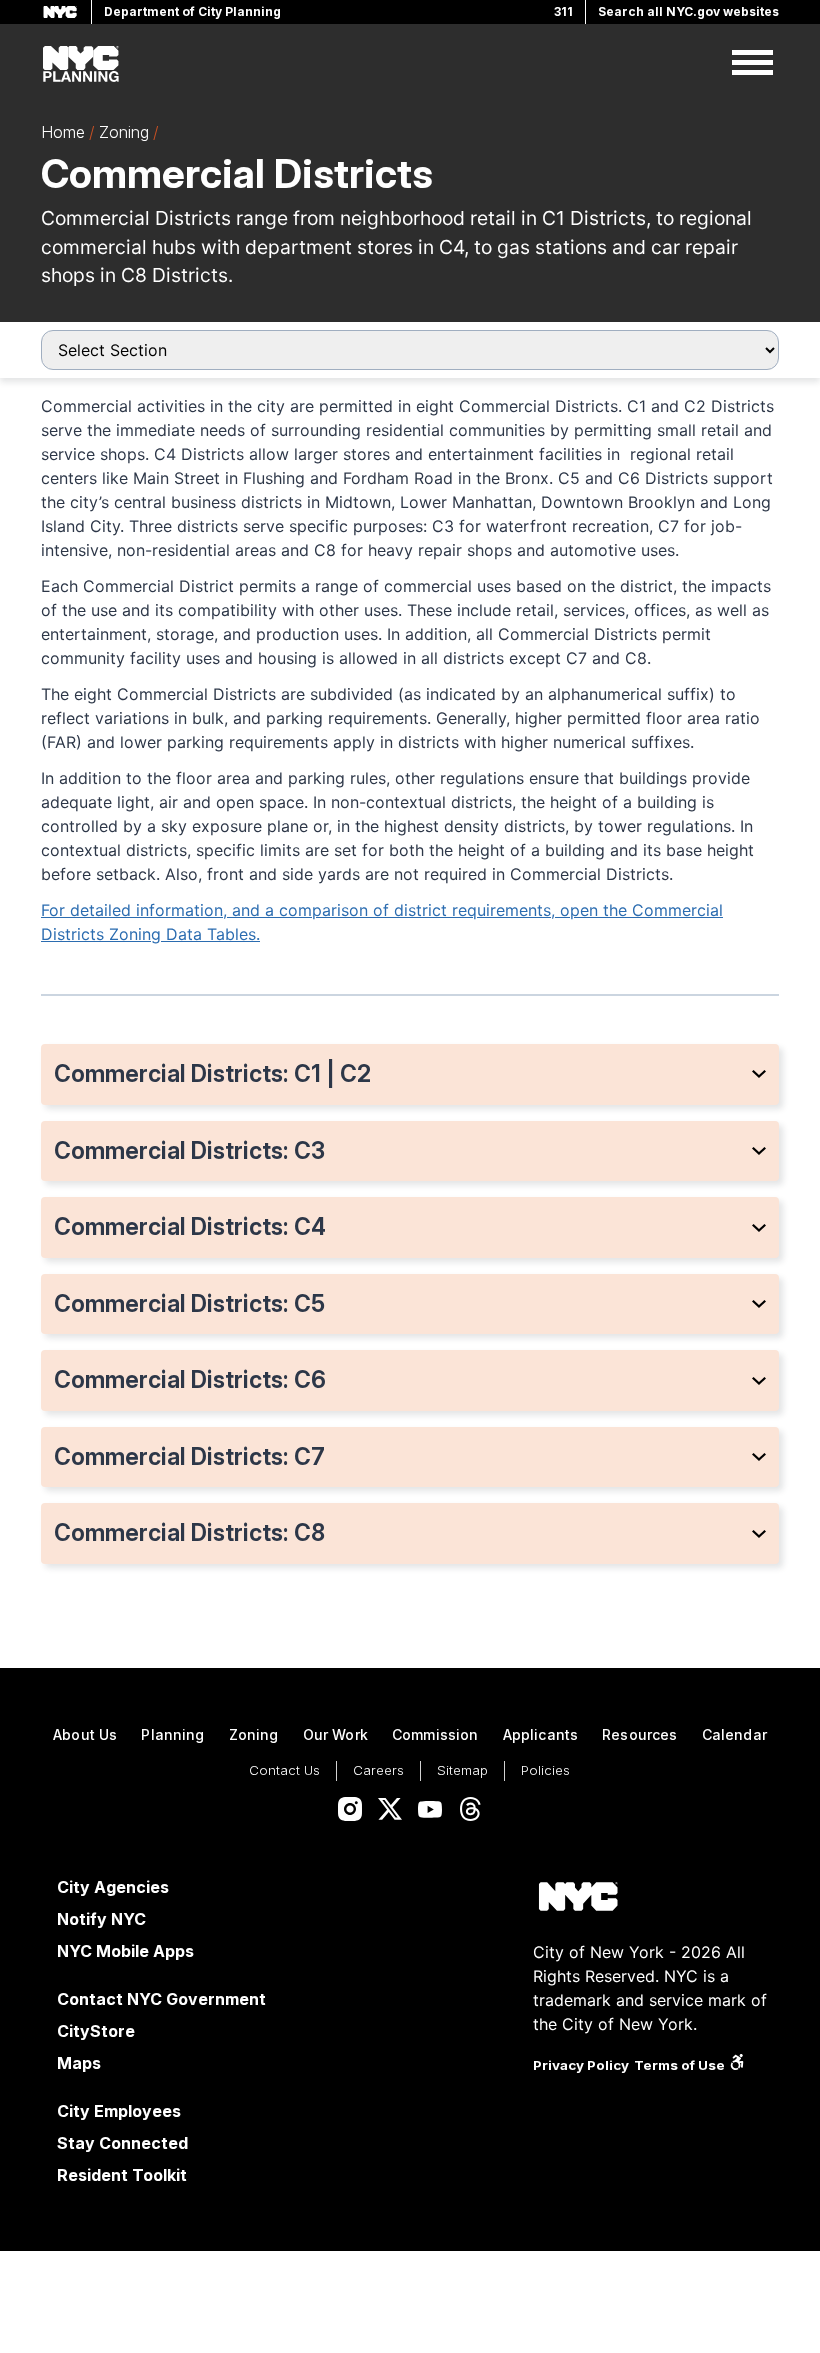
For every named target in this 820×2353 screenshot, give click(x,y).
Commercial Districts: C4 (190, 1227)
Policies (545, 1770)
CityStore (96, 2031)
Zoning (124, 132)
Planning (172, 1734)
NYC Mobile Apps (125, 1951)
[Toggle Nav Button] (752, 64)
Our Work (335, 1734)
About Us (85, 1734)
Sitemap (462, 1770)
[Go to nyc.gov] (578, 1899)
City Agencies (113, 1887)
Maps (79, 2063)
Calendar (734, 1734)
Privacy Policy (581, 2065)
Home (63, 132)
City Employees (119, 2111)
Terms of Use (679, 2065)
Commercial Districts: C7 (189, 1457)
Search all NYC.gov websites (688, 11)
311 (563, 11)
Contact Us (284, 1770)
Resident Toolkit (122, 2175)
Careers (378, 1770)
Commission (435, 1734)
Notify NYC (101, 1919)
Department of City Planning (192, 11)
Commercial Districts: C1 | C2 (212, 1074)
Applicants (541, 1734)
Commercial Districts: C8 (189, 1533)
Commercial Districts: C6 (190, 1380)
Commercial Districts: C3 (189, 1151)
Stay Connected (122, 2143)
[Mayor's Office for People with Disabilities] (737, 2065)
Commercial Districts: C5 (189, 1304)
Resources (639, 1734)
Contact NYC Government (161, 1999)
